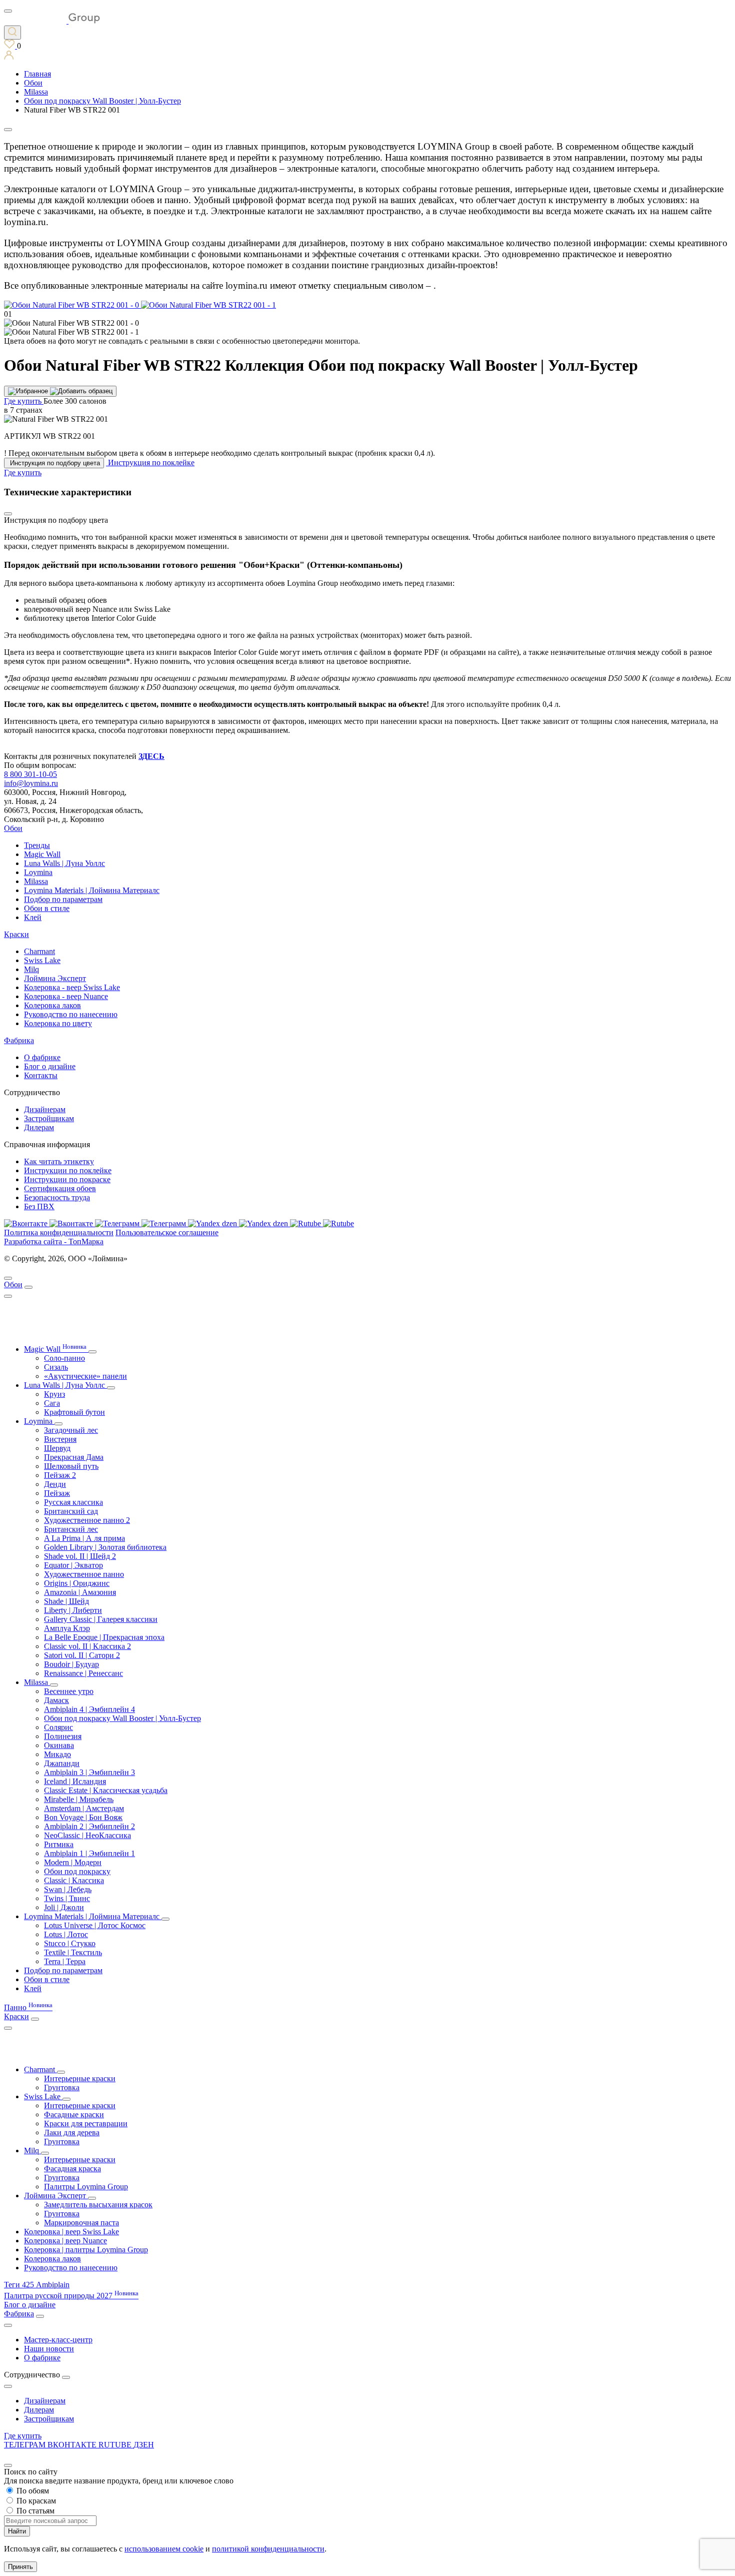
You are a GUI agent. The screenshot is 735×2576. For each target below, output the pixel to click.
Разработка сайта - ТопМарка (54, 1241)
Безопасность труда (57, 1197)
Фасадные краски (74, 2114)
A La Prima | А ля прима (84, 1538)
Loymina (38, 872)
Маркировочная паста (81, 2223)
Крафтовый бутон (74, 1412)
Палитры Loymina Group (86, 2187)
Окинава (59, 1745)
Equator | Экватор (73, 1565)
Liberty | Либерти (73, 1610)
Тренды (37, 845)
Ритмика (59, 1844)
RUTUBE (116, 2445)
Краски (16, 934)
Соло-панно (64, 1358)
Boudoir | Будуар (71, 1664)
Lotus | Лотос (66, 1934)
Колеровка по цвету (58, 1023)
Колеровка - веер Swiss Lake (72, 987)
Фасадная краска (72, 2169)
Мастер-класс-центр (58, 2340)
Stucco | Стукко (70, 1943)
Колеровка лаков (52, 1005)
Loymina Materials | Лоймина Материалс (92, 890)
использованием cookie (164, 2549)
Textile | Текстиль (73, 1952)
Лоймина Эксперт (55, 978)
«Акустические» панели (85, 1376)
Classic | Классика (74, 1880)
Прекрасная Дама (74, 1457)
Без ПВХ (39, 1206)
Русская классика (73, 1502)
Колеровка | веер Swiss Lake (71, 2232)
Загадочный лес (71, 1430)
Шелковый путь (71, 1466)
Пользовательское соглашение (167, 1232)
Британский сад (71, 1511)
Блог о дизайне (50, 1066)
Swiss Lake (42, 960)
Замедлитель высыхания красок (98, 2205)
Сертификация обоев (60, 1188)
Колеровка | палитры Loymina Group (86, 2250)
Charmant (39, 951)
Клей (33, 917)
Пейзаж (57, 1493)
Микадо (57, 1754)
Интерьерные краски (80, 2078)
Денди (55, 1484)
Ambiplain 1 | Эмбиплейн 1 (89, 1853)
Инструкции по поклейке (68, 1170)
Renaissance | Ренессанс (83, 1673)
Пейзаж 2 (60, 1475)
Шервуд (57, 1448)
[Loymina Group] (52, 21)
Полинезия (63, 1736)
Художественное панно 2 (87, 1520)
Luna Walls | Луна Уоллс (64, 863)
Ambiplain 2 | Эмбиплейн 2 (89, 1826)
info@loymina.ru (31, 783)
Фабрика (19, 1040)
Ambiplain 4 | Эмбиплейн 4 (89, 1709)
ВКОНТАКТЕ (73, 2445)
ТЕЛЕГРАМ (26, 2445)
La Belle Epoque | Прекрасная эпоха (104, 1637)
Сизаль (56, 1367)
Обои (13, 828)
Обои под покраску (77, 1871)
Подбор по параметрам (63, 899)
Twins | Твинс (67, 1898)
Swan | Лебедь (68, 1889)
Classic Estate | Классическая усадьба (106, 1790)
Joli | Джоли (64, 1907)
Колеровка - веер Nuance (66, 996)
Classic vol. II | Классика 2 (87, 1646)
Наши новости (49, 2349)
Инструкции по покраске (67, 1179)
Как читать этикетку (59, 1161)
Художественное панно (84, 1574)
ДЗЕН (144, 2445)
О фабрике (42, 1057)
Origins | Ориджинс (77, 1583)
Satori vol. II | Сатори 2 (82, 1655)
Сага (52, 1403)
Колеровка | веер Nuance (65, 2241)
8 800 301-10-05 (30, 774)
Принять (20, 2567)
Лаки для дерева (72, 2132)
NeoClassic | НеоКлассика (87, 1835)
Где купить (23, 2436)
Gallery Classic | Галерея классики (101, 1619)
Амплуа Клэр (67, 1628)
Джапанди (62, 1763)
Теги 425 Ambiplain (37, 2285)
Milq (31, 969)
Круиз (54, 1394)
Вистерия (60, 1439)
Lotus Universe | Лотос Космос (95, 1925)
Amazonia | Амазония (80, 1592)
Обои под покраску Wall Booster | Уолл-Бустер (122, 1718)
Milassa (36, 881)
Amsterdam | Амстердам (84, 1808)
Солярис (58, 1727)
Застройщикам (49, 1118)
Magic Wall (42, 854)
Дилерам (39, 1127)
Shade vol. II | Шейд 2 (80, 1556)
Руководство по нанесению (71, 1014)
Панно (28, 2007)
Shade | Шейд (66, 1601)
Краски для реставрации (86, 2123)
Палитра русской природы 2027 (71, 2296)
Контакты (41, 1075)
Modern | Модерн (73, 1862)
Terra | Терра (65, 1961)
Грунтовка (62, 2087)
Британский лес (71, 1529)
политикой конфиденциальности (268, 2549)
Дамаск (56, 1700)
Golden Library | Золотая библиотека (105, 1547)
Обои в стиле (47, 908)
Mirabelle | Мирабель (79, 1799)
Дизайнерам (45, 1109)
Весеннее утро (69, 1691)
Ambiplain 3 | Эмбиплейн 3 (89, 1772)
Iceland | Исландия (75, 1781)
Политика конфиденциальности (59, 1232)
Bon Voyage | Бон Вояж (83, 1817)
